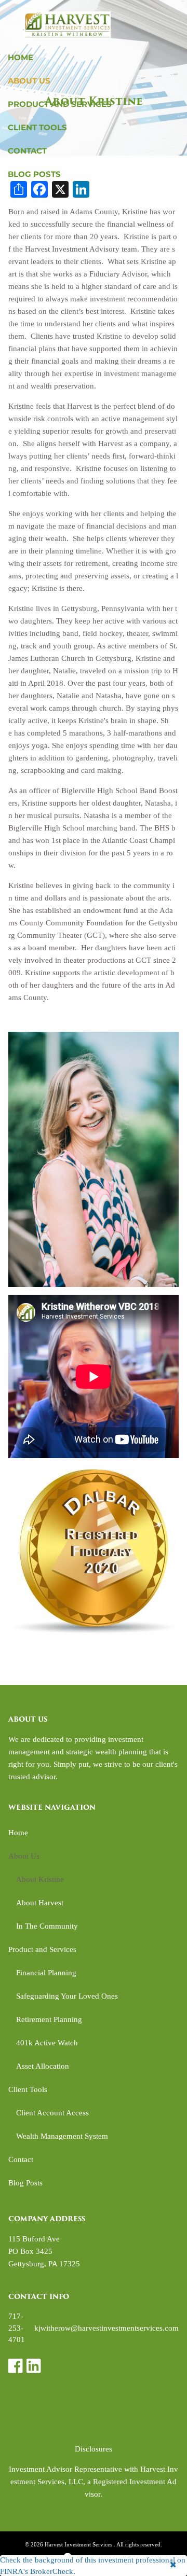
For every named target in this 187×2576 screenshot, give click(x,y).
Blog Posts (34, 174)
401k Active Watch (47, 2043)
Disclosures (94, 2449)
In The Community (47, 1926)
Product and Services (60, 104)
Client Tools (37, 127)
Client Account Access (52, 2113)
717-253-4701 (17, 2328)
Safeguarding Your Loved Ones (67, 1996)
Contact (27, 151)
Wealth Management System (62, 2136)
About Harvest (40, 1903)
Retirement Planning (49, 2019)
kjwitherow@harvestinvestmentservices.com (106, 2328)
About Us (29, 81)
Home (21, 57)
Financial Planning (46, 1973)
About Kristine (40, 1879)
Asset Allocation (43, 2066)
